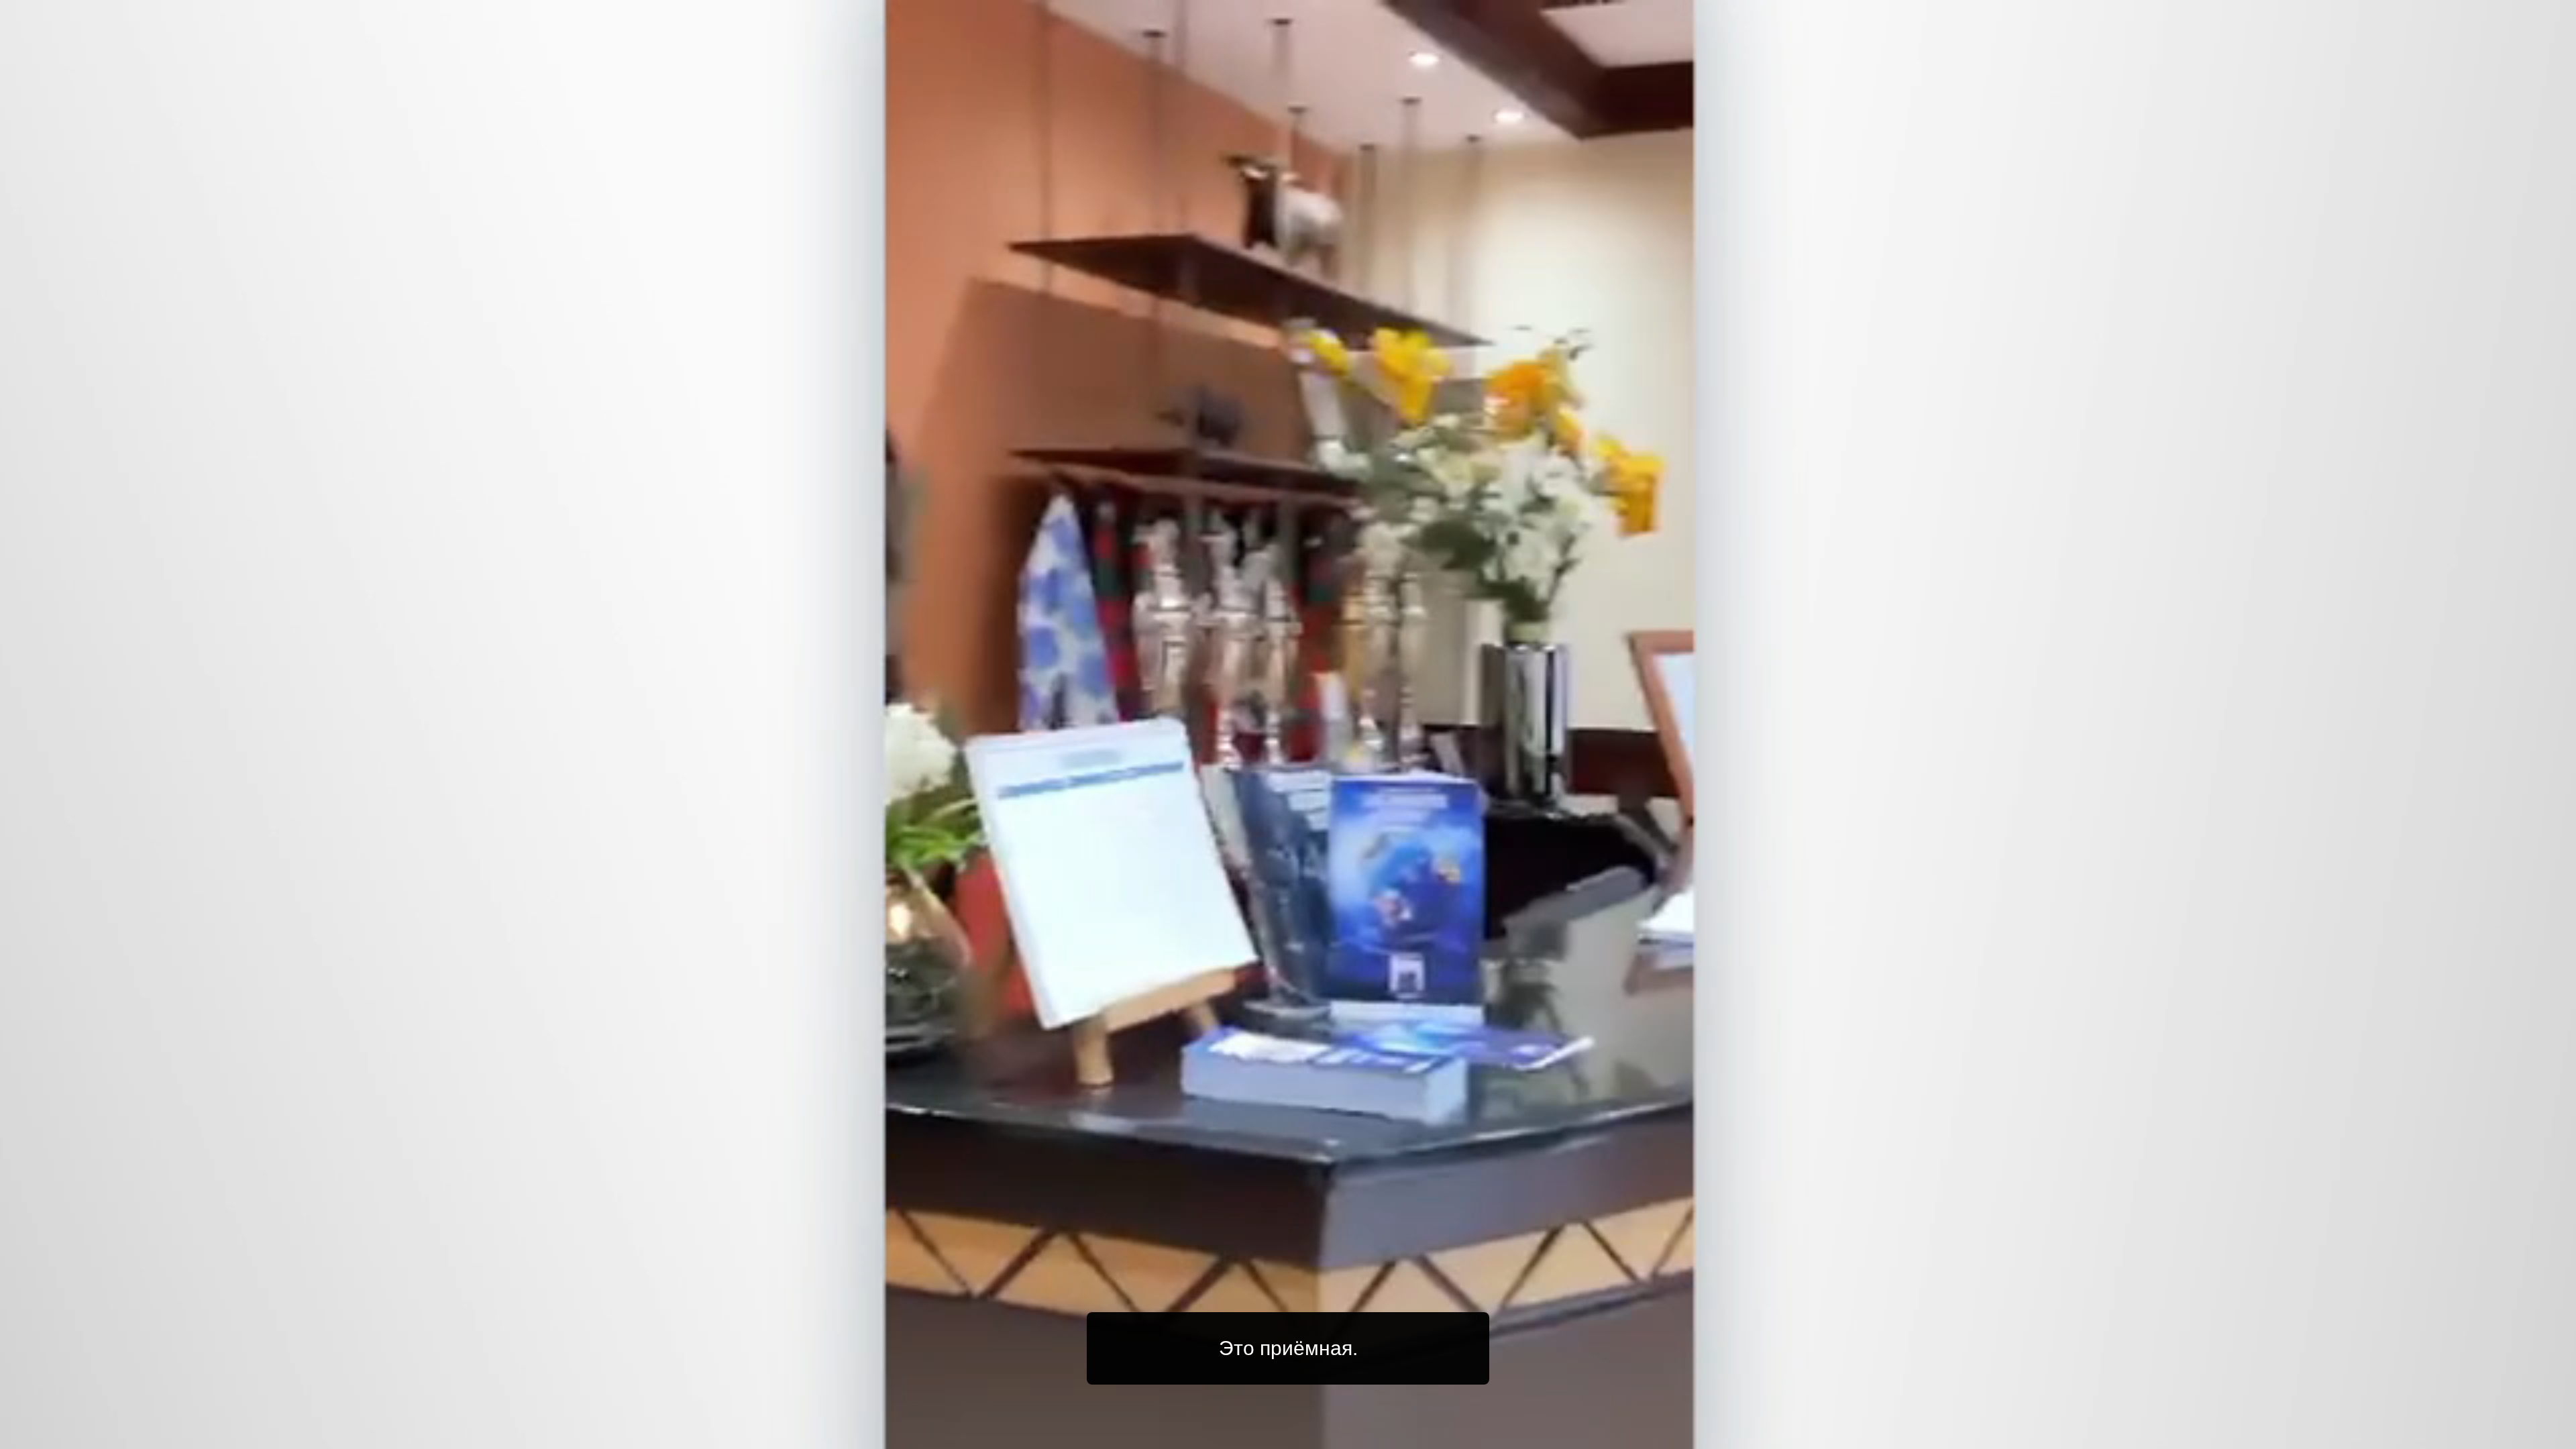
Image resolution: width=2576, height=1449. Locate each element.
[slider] (1315, 1436)
